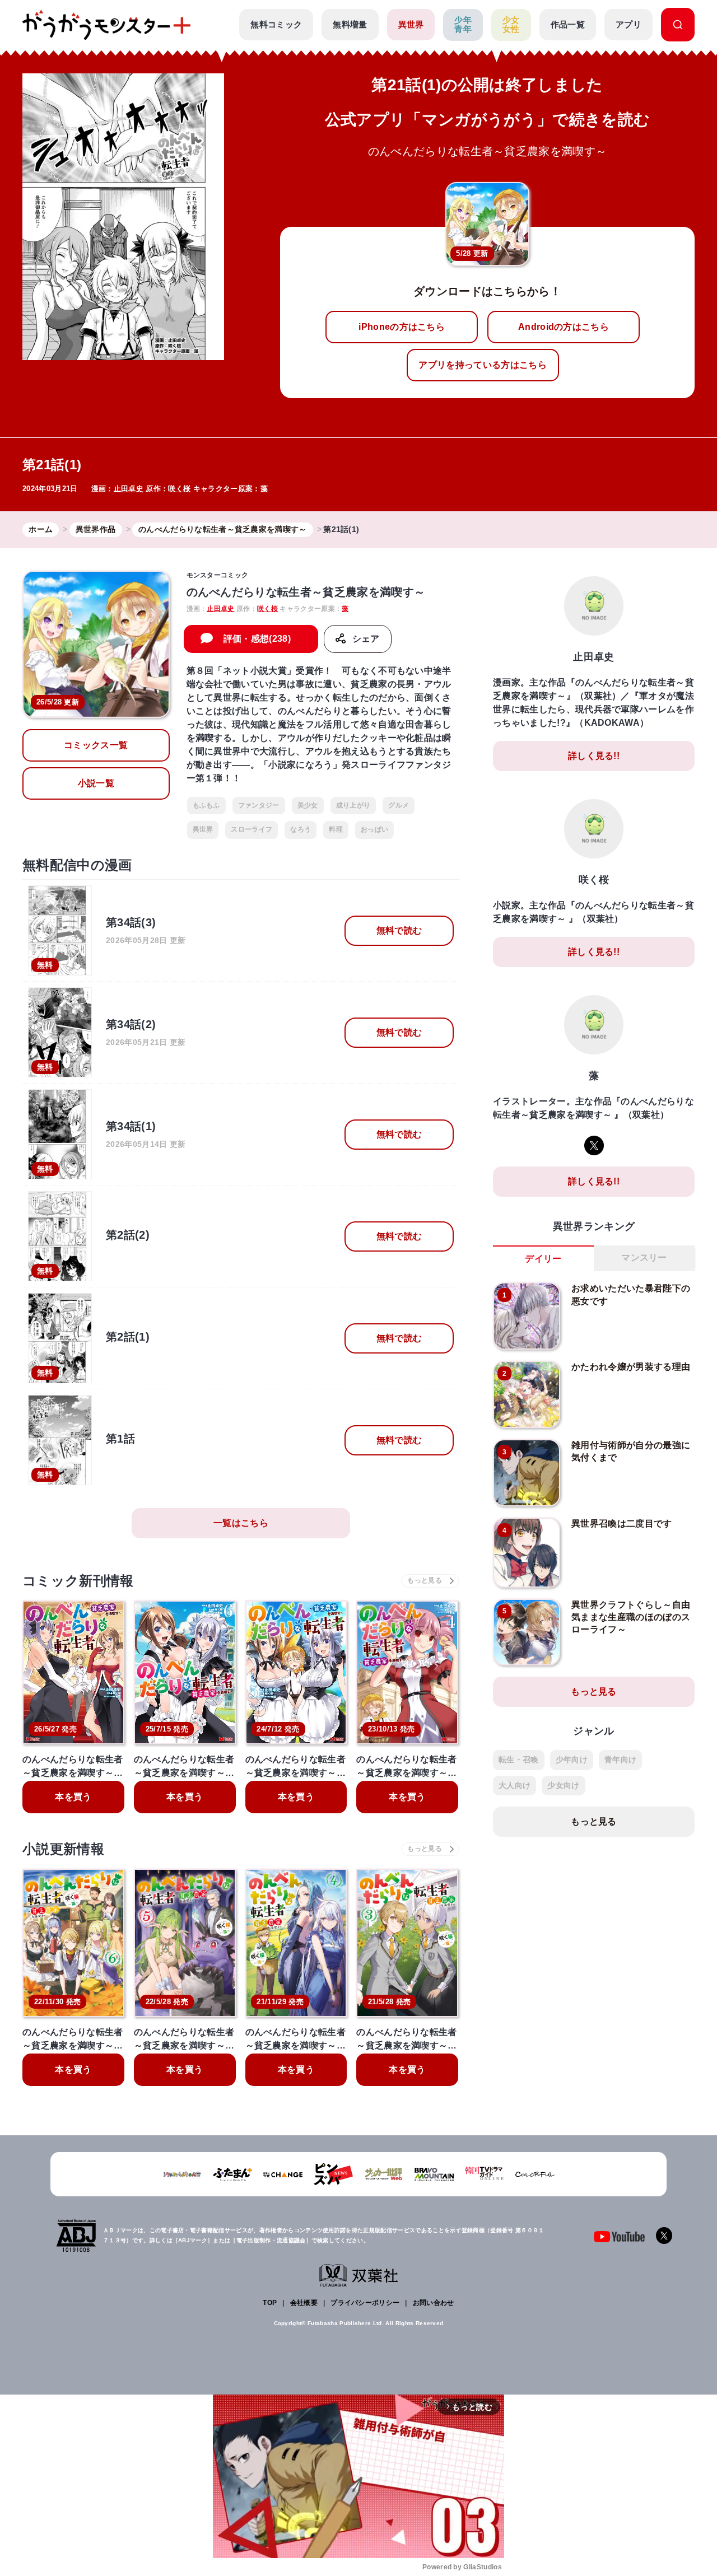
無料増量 (350, 24)
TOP (270, 2303)
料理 (336, 829)
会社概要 (304, 2303)
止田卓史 (129, 489)
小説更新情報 (63, 1849)
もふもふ (206, 805)
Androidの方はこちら (564, 327)
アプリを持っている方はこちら (482, 365)
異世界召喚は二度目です (622, 1523)
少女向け (563, 1785)
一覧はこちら (241, 1523)
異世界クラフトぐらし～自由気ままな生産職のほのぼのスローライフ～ (631, 1617)
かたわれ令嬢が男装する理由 (631, 1367)
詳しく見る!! (594, 756)
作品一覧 (568, 24)
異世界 (411, 24)
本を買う (73, 1797)
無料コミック (276, 24)
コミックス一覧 (96, 745)
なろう (301, 829)
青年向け (620, 1760)
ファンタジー (259, 805)
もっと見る (594, 1691)
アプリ (628, 24)
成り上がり (353, 805)
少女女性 (511, 25)
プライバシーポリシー (365, 2303)
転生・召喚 (519, 1760)
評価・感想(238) (257, 639)
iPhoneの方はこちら (402, 327)
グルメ (399, 805)
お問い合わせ (434, 2303)
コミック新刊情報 (78, 1581)
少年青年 (463, 25)
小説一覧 (96, 783)
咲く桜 (179, 489)
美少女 (308, 805)
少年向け (572, 1760)
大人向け (515, 1785)
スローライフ (252, 829)
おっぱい (374, 829)
